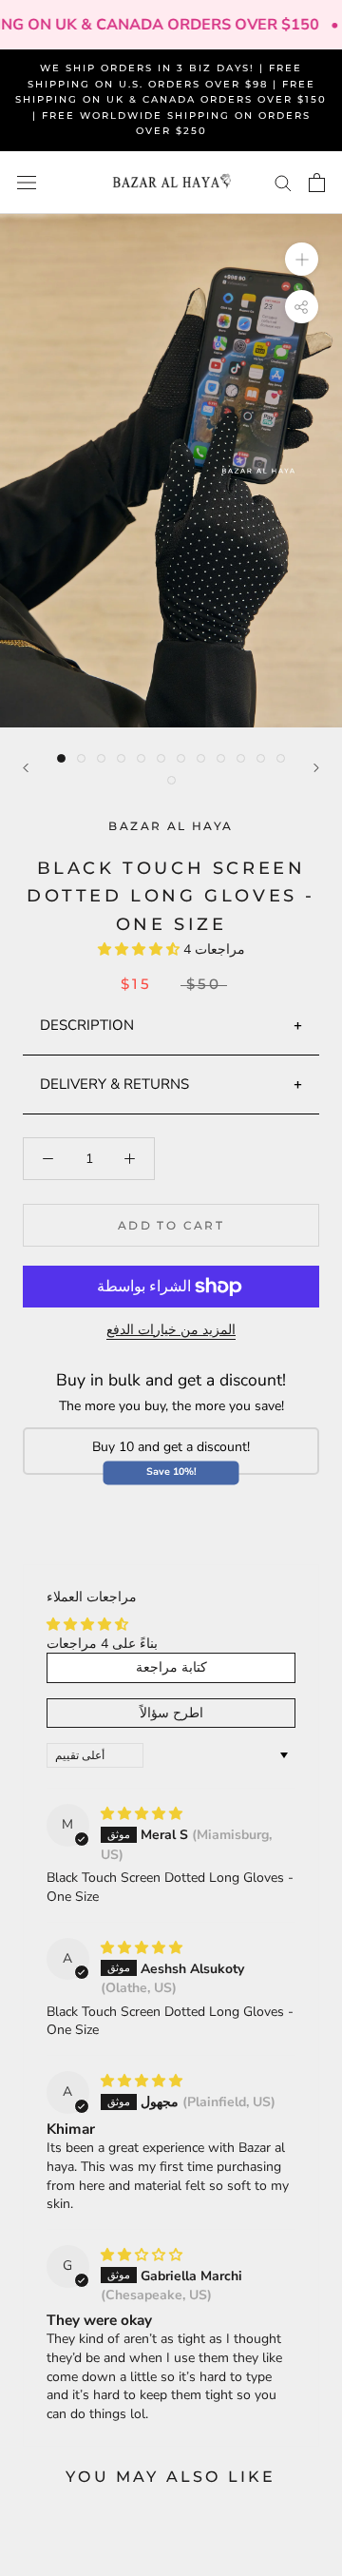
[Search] (283, 182)
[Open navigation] (27, 183)
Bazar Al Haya (171, 826)
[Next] (316, 768)
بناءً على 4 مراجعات (102, 1644)
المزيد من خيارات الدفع (171, 1330)
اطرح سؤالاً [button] (171, 1713)
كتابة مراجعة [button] (171, 1667)
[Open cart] (317, 183)
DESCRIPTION (87, 1025)
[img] (142, 1814)
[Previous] (26, 768)
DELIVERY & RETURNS (114, 1084)
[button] (141, 949)
